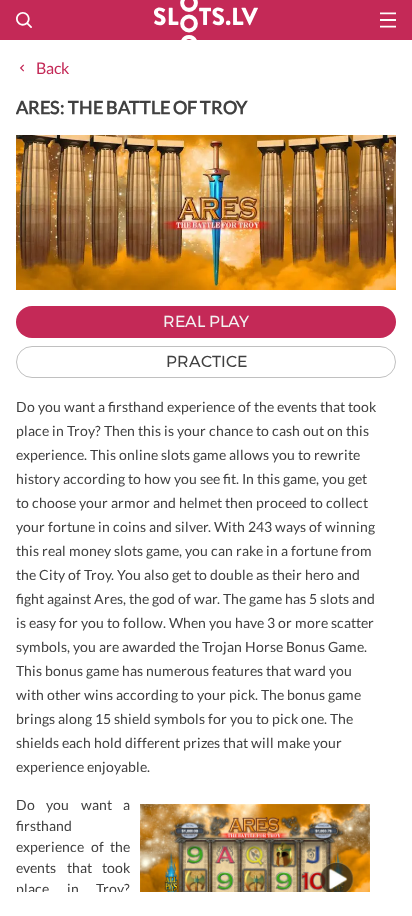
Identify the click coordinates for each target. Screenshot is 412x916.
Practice (206, 361)
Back (52, 67)
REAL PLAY (206, 321)
